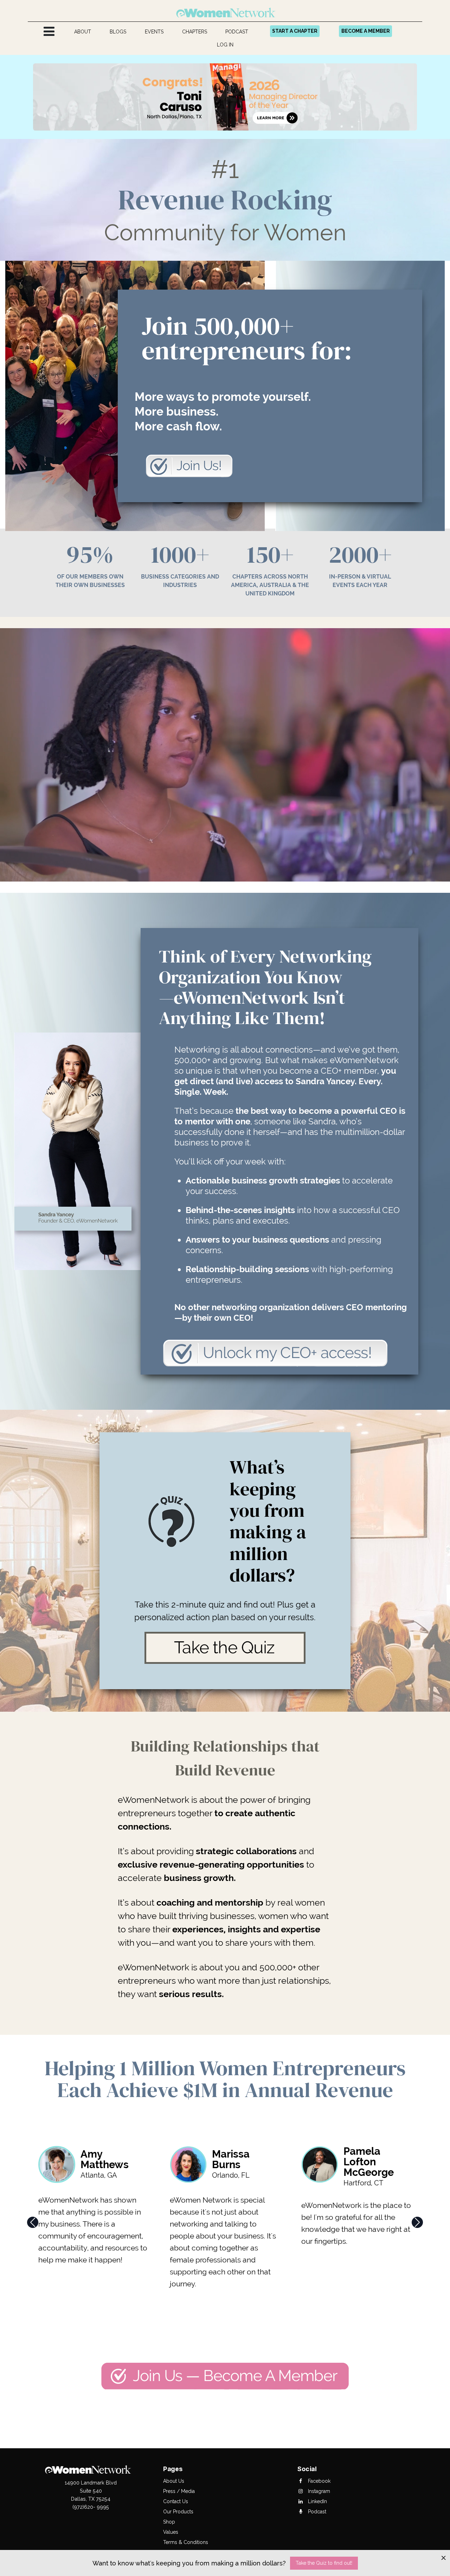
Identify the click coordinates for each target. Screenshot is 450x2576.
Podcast (316, 2512)
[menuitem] (83, 32)
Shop (169, 2522)
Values (171, 2532)
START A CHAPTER (295, 31)
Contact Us (176, 2501)
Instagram (318, 2491)
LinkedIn (317, 2501)
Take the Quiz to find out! (324, 2563)
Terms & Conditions (186, 2542)
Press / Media (179, 2491)
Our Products (178, 2512)
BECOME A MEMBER (366, 31)
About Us (174, 2481)
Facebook (319, 2481)
